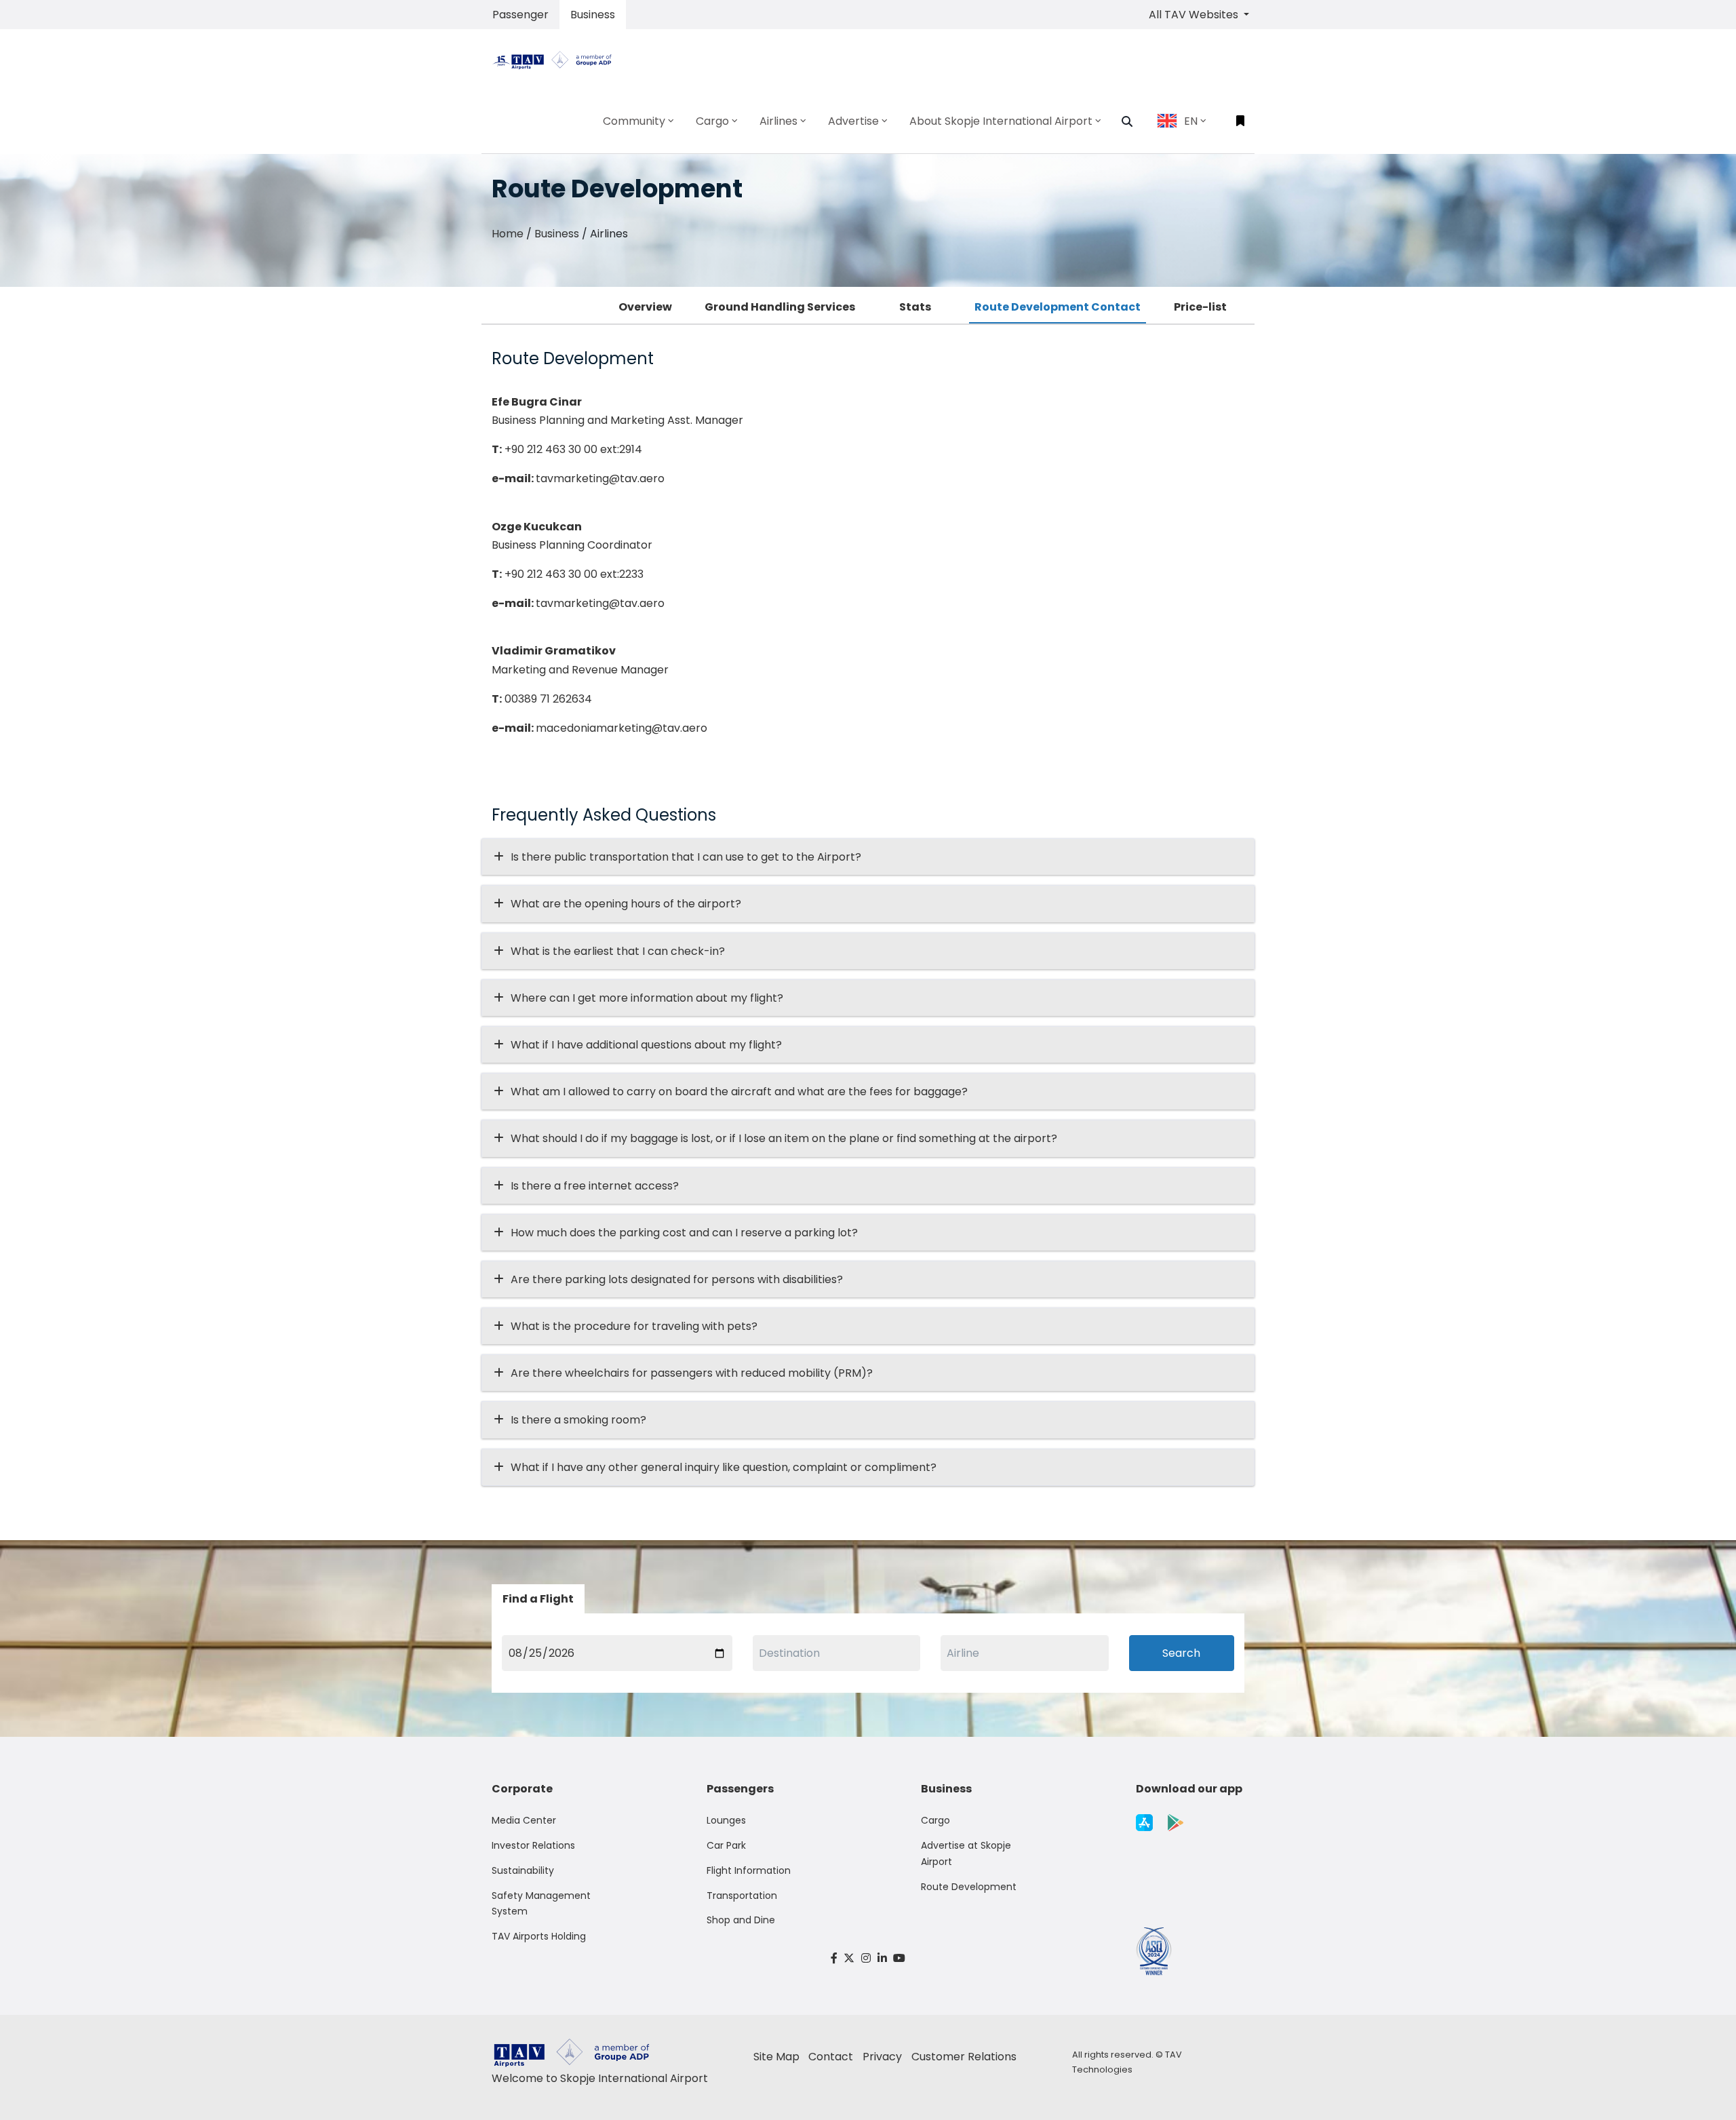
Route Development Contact (1058, 307)
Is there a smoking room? (578, 1420)
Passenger (520, 15)
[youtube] (899, 1958)
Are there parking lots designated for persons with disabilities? (677, 1279)
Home (508, 234)
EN (1191, 121)
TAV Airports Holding (539, 1936)
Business (593, 15)
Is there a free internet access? (595, 1186)
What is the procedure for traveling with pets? (634, 1326)
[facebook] (834, 1958)
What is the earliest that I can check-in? (618, 951)
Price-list (1200, 307)
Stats (915, 307)
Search (1181, 1653)
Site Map (776, 2057)
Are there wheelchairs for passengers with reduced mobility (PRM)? (696, 1373)
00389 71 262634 (548, 699)
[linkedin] (882, 1958)
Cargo (935, 1820)
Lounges (726, 1820)
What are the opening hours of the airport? (626, 904)
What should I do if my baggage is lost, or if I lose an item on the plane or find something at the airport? (784, 1138)
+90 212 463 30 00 (551, 449)
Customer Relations (964, 2057)
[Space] (557, 59)
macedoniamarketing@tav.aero (622, 728)
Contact (831, 2057)
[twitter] (850, 1958)
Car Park (726, 1845)
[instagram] (866, 1958)
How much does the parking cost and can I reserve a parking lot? (684, 1233)
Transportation (742, 1896)
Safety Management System (541, 1904)
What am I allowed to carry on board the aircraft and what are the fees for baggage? (739, 1092)
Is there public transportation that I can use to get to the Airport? (686, 857)
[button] (1127, 121)
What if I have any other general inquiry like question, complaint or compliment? (724, 1467)
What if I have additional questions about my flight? (646, 1045)
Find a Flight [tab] (538, 1599)
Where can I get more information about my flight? (647, 998)
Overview (645, 307)
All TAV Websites (1195, 15)
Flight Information (749, 1870)
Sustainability (523, 1870)
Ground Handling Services (780, 307)
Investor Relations (533, 1845)
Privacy (882, 2057)
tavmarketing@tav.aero (600, 478)
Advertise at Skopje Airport (966, 1853)
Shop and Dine (741, 1920)
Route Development (969, 1887)
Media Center (524, 1820)
